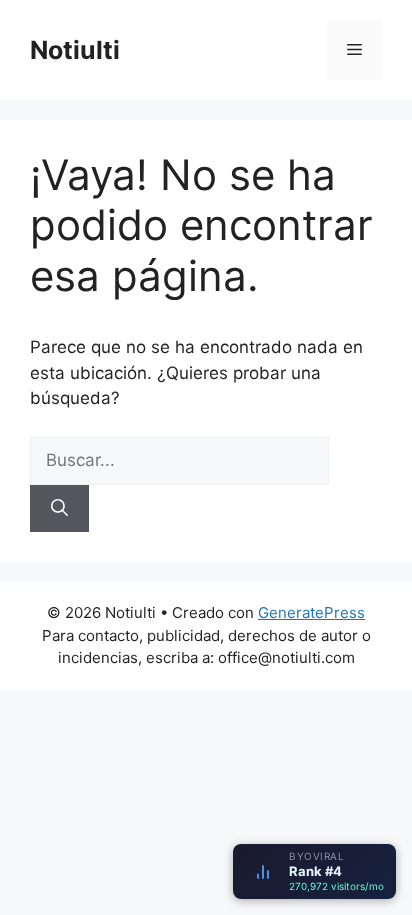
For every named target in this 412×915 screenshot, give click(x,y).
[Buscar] (59, 509)
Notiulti (75, 50)
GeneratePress (311, 612)
